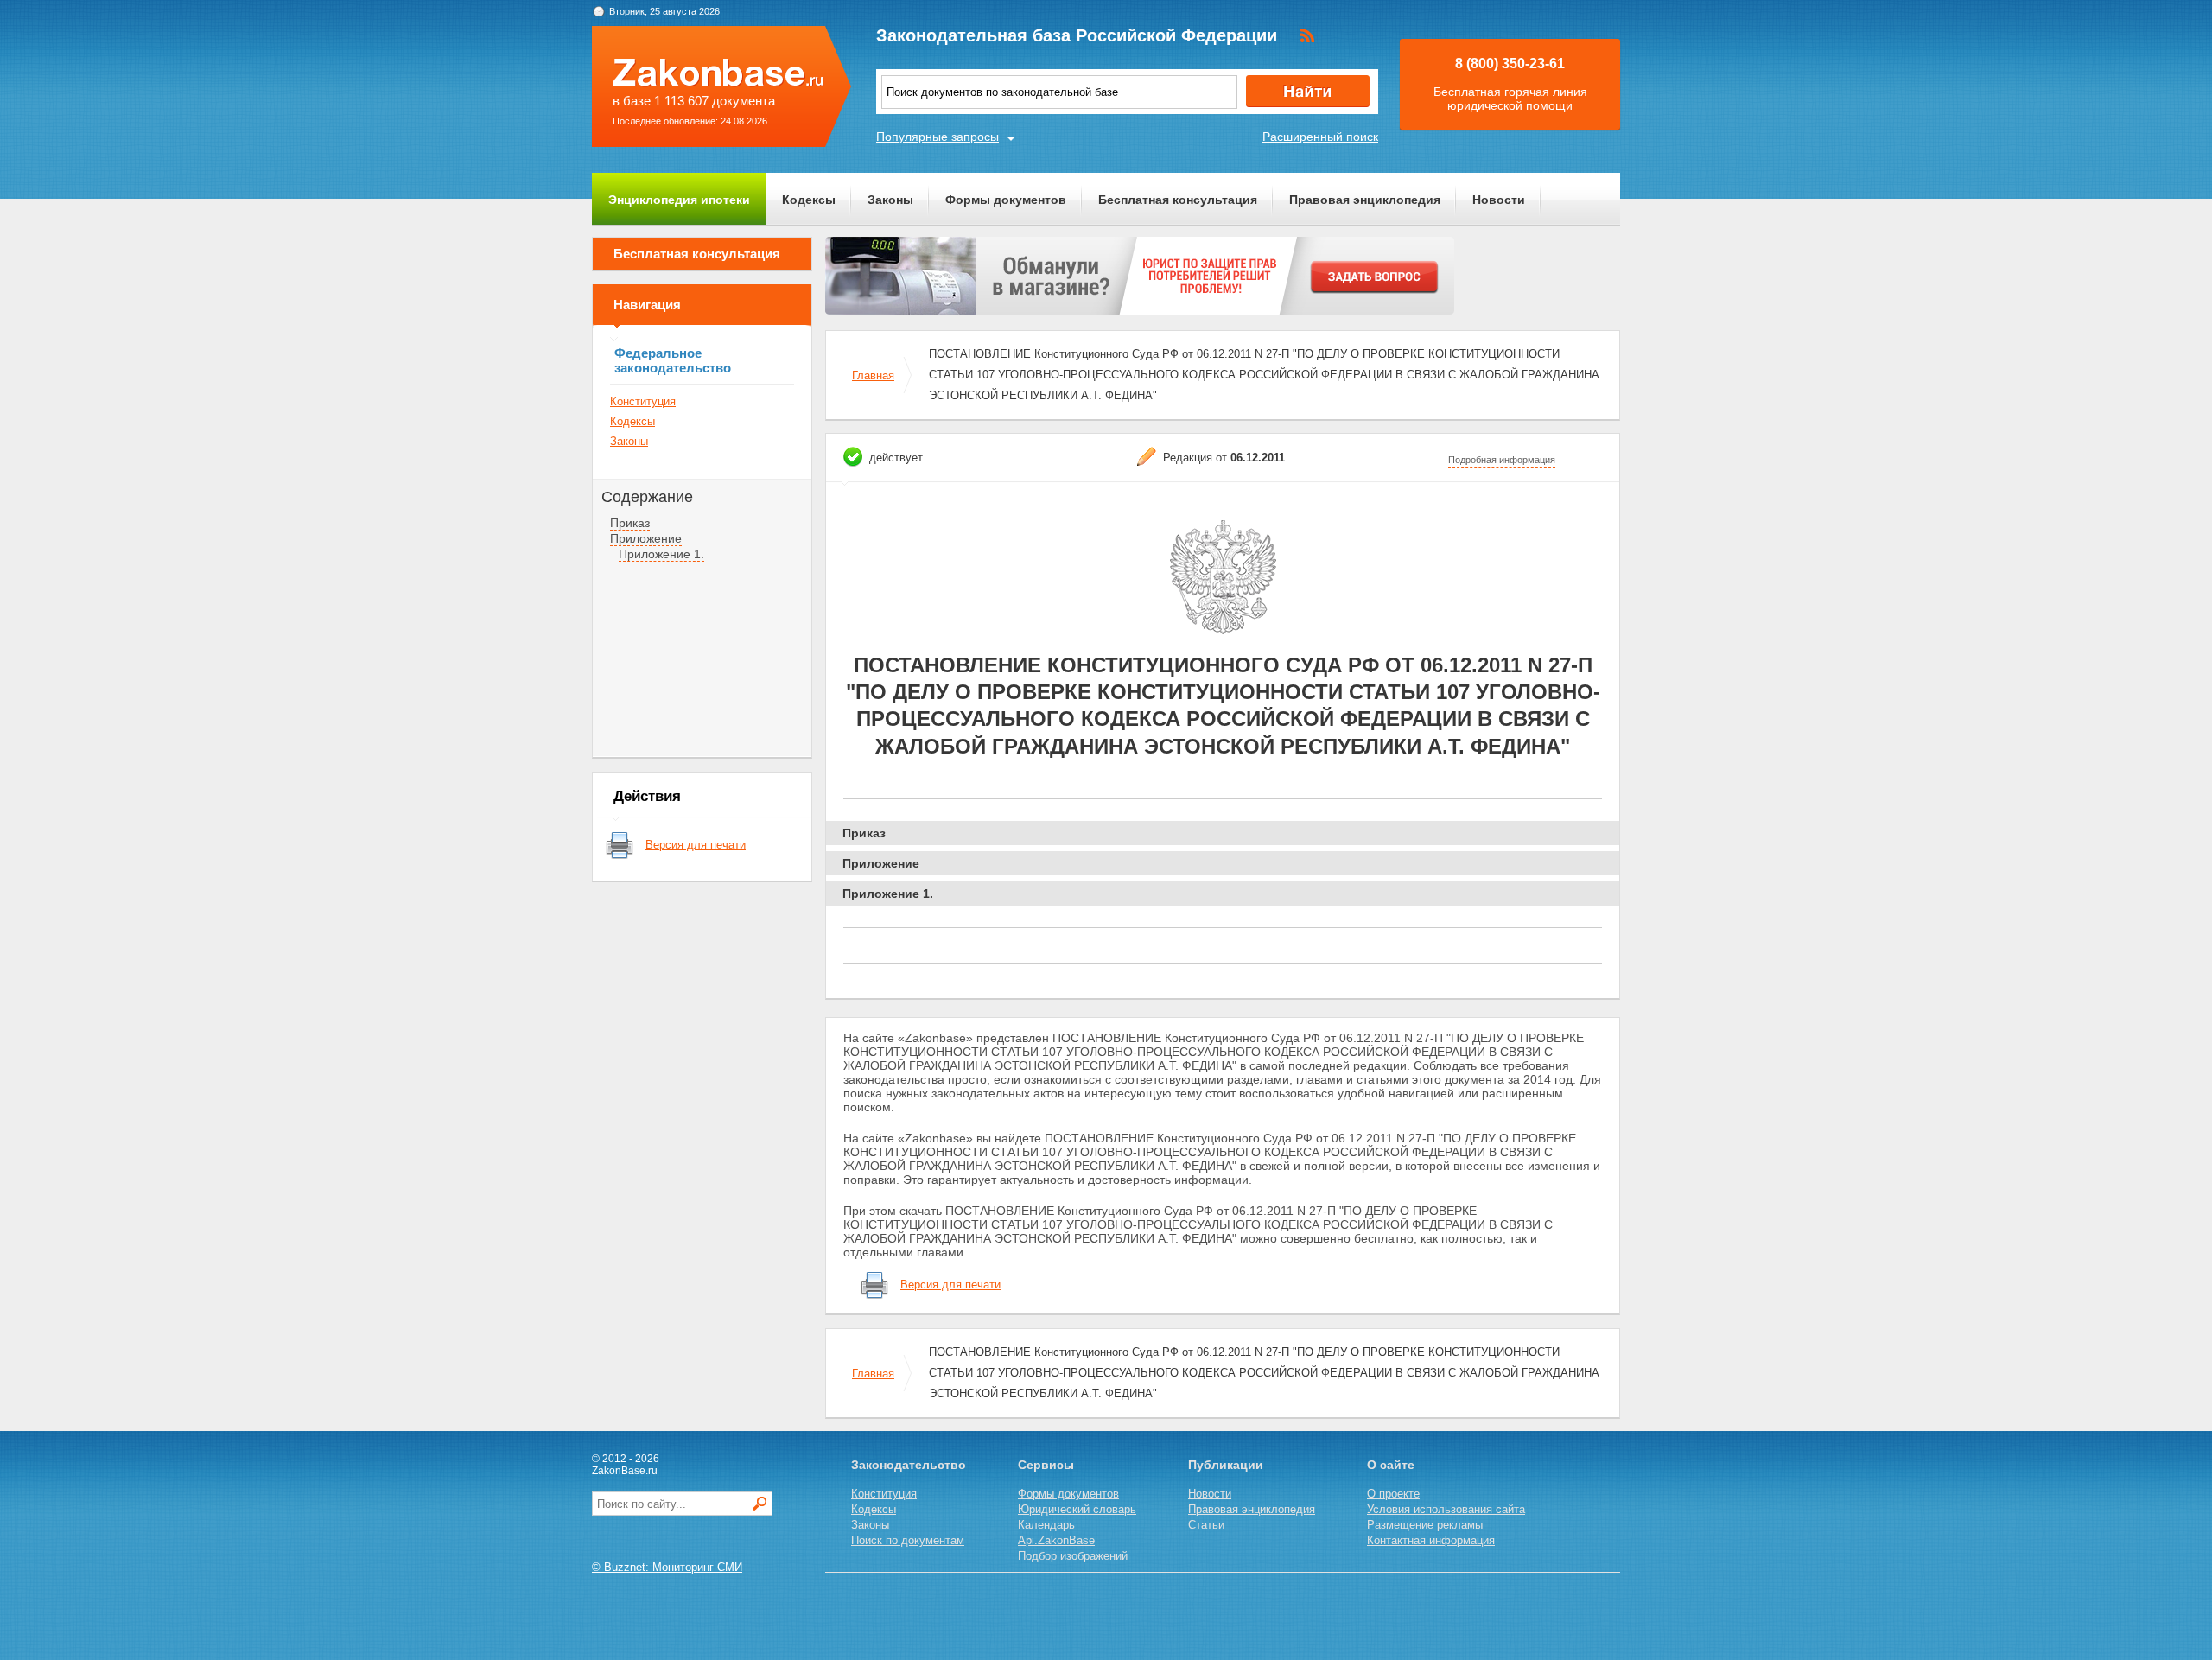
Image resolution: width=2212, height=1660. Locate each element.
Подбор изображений (1073, 1556)
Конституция (643, 401)
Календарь (1046, 1525)
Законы (890, 200)
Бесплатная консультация (1178, 200)
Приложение (646, 538)
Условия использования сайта (1446, 1509)
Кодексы (809, 200)
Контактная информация (1431, 1540)
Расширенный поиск (1320, 137)
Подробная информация (1502, 460)
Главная (873, 375)
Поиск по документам (908, 1540)
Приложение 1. (661, 554)
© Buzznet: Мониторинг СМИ (667, 1567)
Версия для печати (696, 845)
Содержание (647, 497)
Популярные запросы (938, 137)
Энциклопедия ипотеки (679, 200)
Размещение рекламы (1425, 1525)
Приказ (630, 523)
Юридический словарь (1077, 1509)
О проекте (1393, 1494)
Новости (1499, 200)
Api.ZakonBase (1056, 1540)
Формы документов (1006, 200)
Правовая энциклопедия (1365, 200)
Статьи (1206, 1525)
